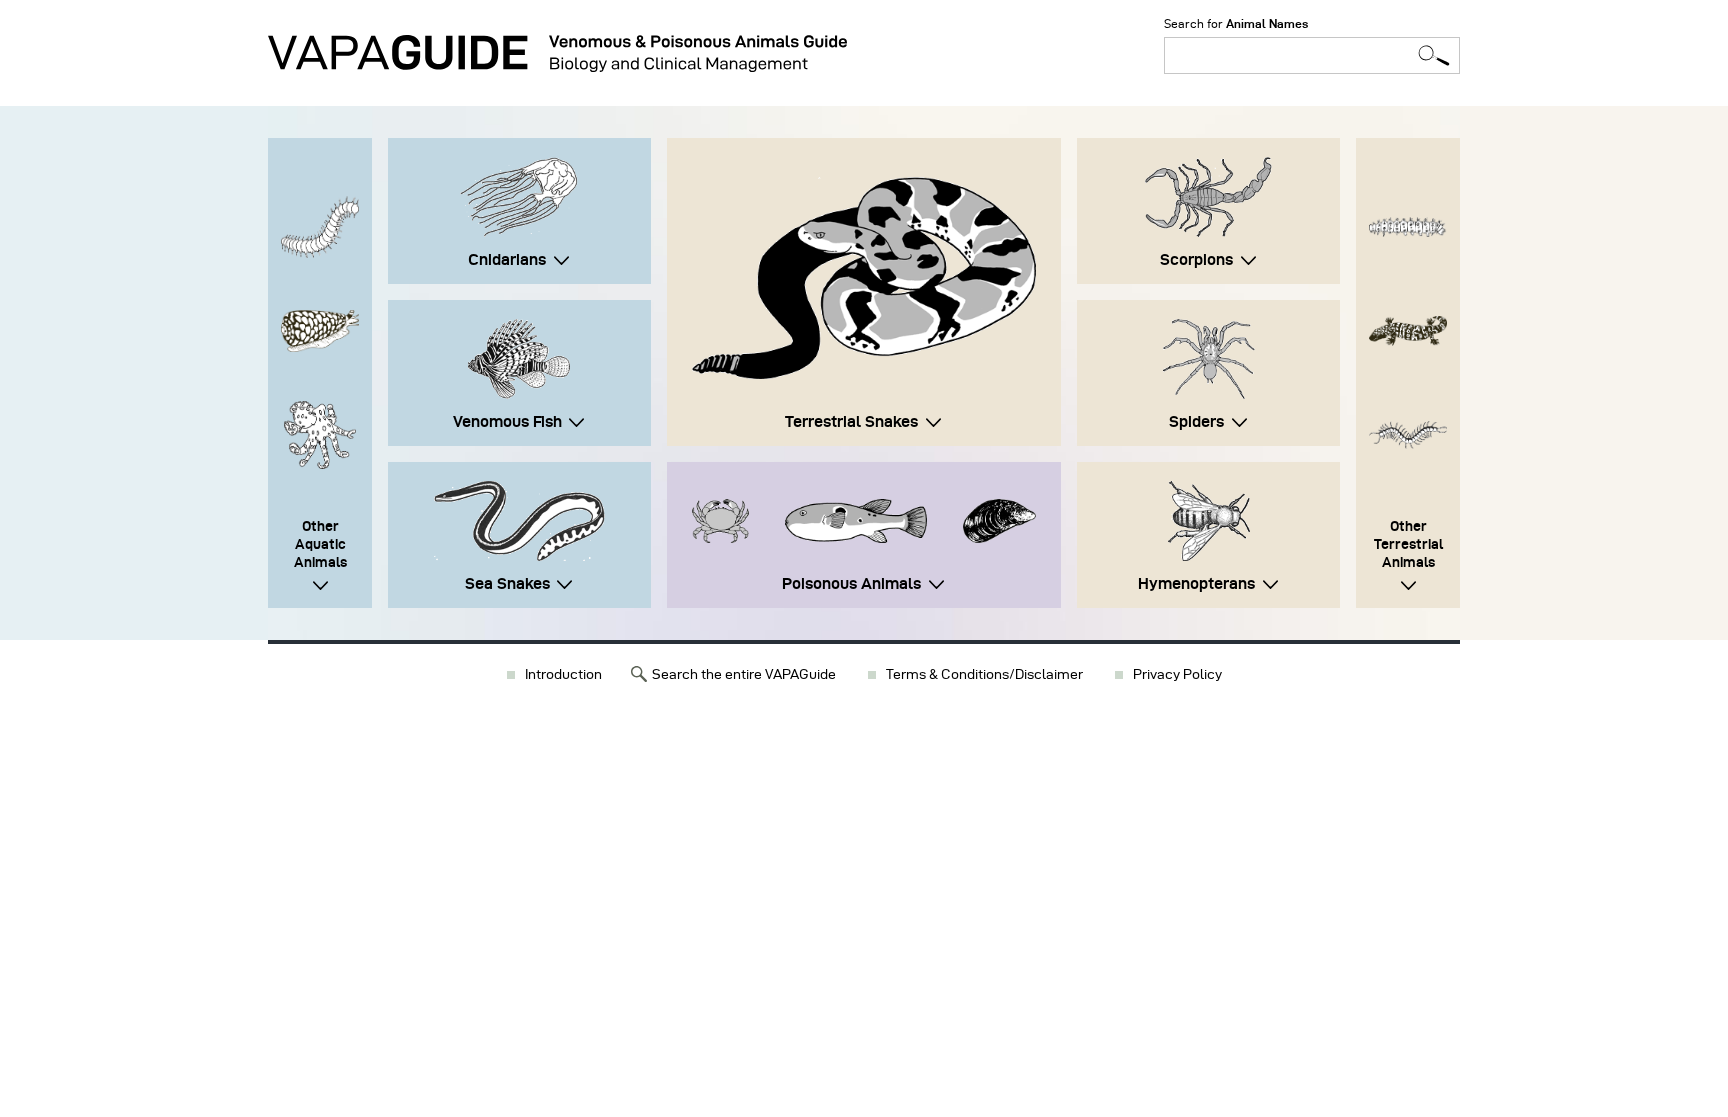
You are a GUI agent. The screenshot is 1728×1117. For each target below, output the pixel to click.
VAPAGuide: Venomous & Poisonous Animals (557, 53)
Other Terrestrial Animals (1408, 544)
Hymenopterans (1196, 583)
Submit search (1434, 55)
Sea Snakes (507, 583)
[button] (864, 278)
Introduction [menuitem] (563, 674)
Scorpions (1196, 259)
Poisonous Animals (851, 583)
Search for (1236, 23)
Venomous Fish (507, 421)
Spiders (1196, 421)
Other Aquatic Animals (320, 544)
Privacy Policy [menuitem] (1177, 674)
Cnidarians (507, 259)
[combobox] (1312, 55)
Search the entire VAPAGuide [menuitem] (744, 674)
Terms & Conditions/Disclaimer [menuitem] (984, 674)
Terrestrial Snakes (851, 421)
